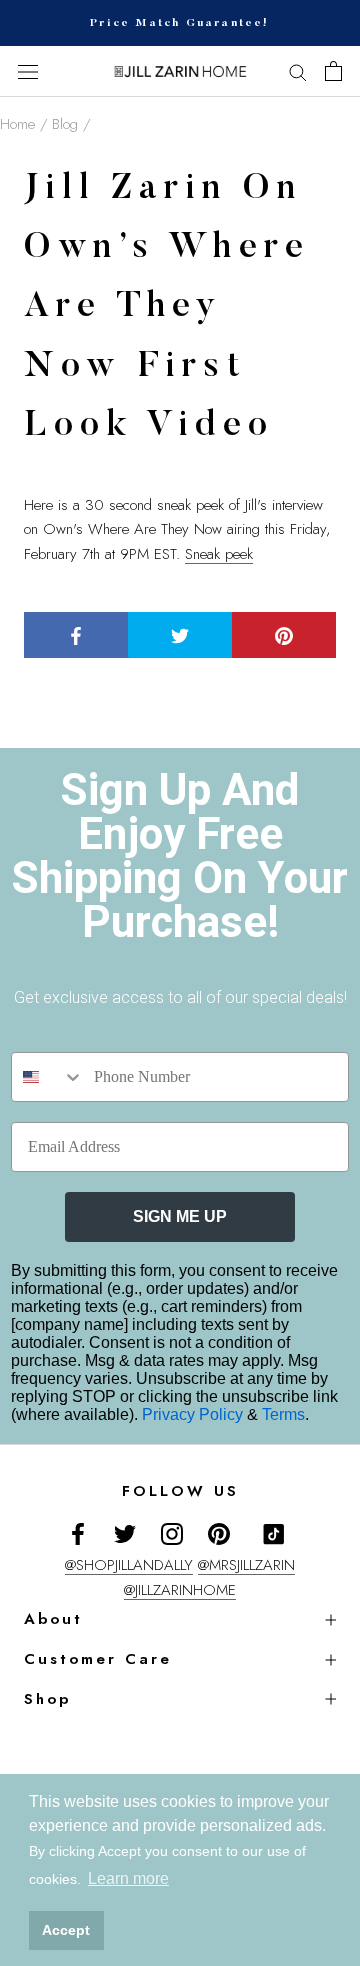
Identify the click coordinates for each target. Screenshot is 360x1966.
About (53, 1619)
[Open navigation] (28, 72)
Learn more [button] (128, 1878)
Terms (283, 1414)
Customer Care (98, 1659)
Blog (65, 124)
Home (17, 124)
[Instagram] (172, 1532)
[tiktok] (274, 1534)
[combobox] (48, 1077)
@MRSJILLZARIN (246, 1565)
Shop (47, 1699)
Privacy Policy (194, 1414)
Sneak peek (219, 554)
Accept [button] (66, 1930)
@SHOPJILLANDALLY (129, 1565)
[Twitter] (125, 1532)
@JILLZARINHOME (180, 1590)
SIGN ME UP (180, 1216)
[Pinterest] (219, 1532)
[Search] (298, 71)
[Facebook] (78, 1532)
